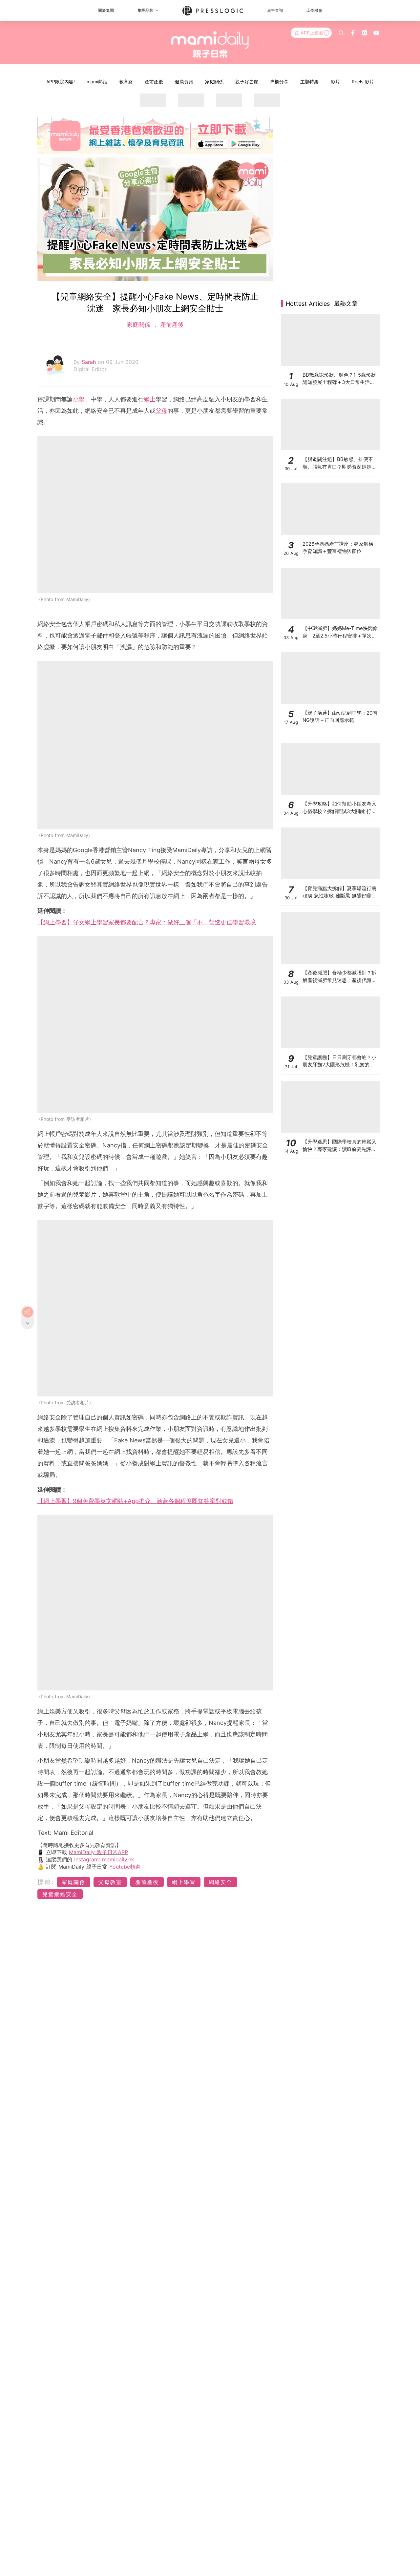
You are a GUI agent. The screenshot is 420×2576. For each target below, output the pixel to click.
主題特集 (309, 82)
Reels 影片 (363, 82)
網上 (150, 399)
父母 (161, 411)
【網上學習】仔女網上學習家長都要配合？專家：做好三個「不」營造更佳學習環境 (147, 922)
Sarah (90, 362)
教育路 (126, 82)
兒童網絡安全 (60, 1894)
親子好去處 (247, 82)
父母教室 (110, 1882)
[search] (341, 33)
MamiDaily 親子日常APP (98, 1852)
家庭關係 (214, 82)
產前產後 (154, 82)
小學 (79, 399)
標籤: (46, 1882)
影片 (335, 82)
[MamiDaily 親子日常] (210, 44)
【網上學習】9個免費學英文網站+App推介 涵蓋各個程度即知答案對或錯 (135, 1501)
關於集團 (106, 10)
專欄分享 (279, 82)
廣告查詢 (275, 10)
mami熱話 (97, 82)
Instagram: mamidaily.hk (104, 1859)
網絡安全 (220, 1882)
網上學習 (184, 1882)
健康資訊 (184, 82)
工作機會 (314, 10)
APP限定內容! (61, 82)
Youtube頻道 (125, 1867)
